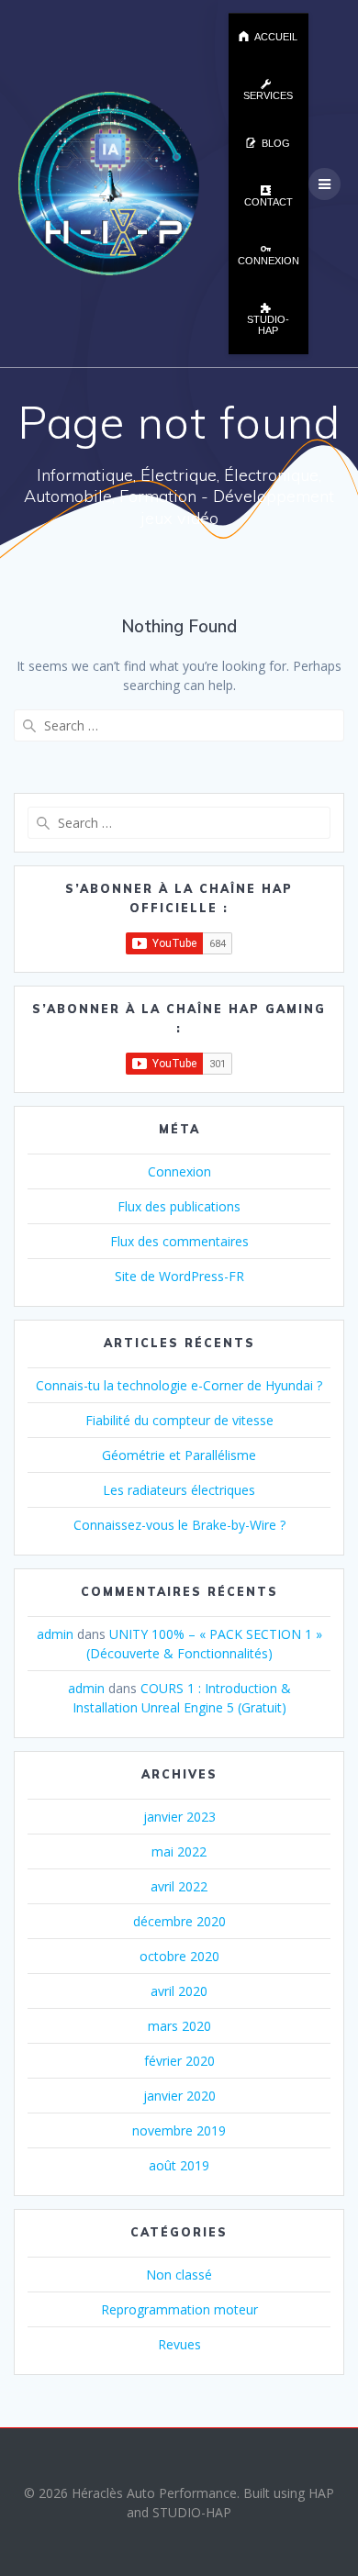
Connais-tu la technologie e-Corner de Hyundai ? (179, 1385)
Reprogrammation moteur (179, 2309)
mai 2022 (179, 1851)
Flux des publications (179, 1206)
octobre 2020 (179, 1956)
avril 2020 (179, 1991)
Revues (179, 2344)
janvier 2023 (179, 1817)
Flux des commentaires (179, 1241)
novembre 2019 (179, 2130)
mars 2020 (179, 2026)
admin (55, 1634)
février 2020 (179, 2061)
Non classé (179, 2275)
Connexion (179, 1171)
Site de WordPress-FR (179, 1276)
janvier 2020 (179, 2096)
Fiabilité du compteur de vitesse (179, 1420)
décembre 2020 (179, 1921)
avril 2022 (179, 1886)
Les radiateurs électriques (179, 1490)
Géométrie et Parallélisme (179, 1455)
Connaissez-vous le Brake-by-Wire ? (179, 1525)
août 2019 (179, 2165)
